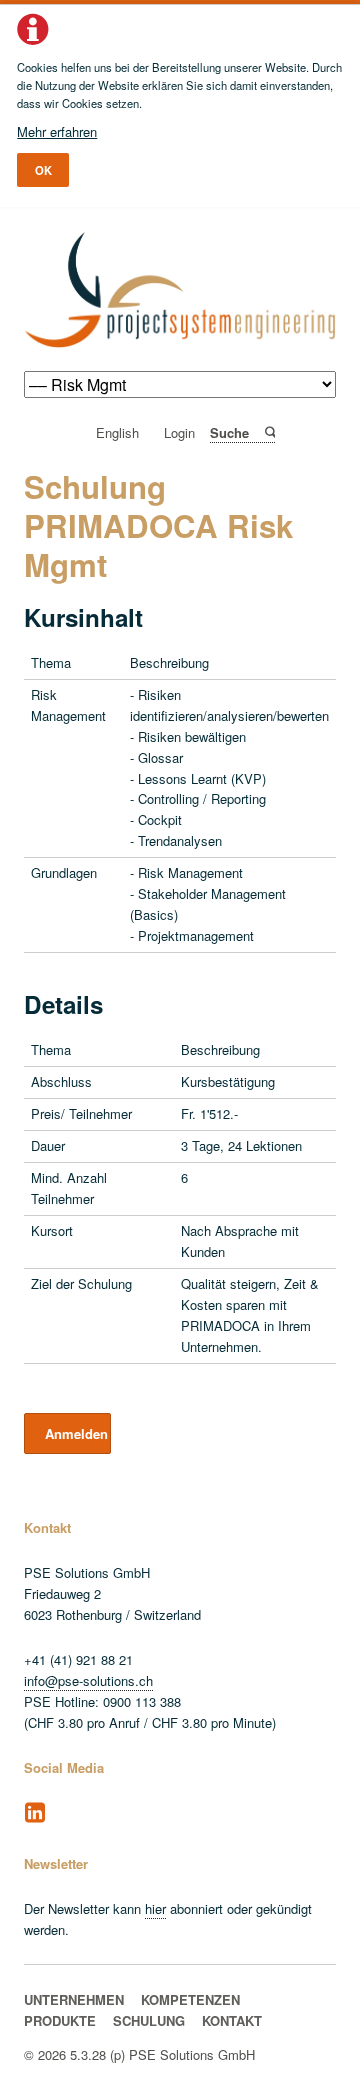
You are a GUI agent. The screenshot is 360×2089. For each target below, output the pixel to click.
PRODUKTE (60, 2020)
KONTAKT (232, 2020)
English (117, 433)
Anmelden (76, 1433)
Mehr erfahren (57, 131)
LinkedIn (35, 1813)
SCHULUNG (149, 2020)
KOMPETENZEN (190, 1999)
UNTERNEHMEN (74, 1999)
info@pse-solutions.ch (88, 1680)
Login (179, 433)
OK (43, 170)
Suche (268, 432)
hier (155, 1908)
